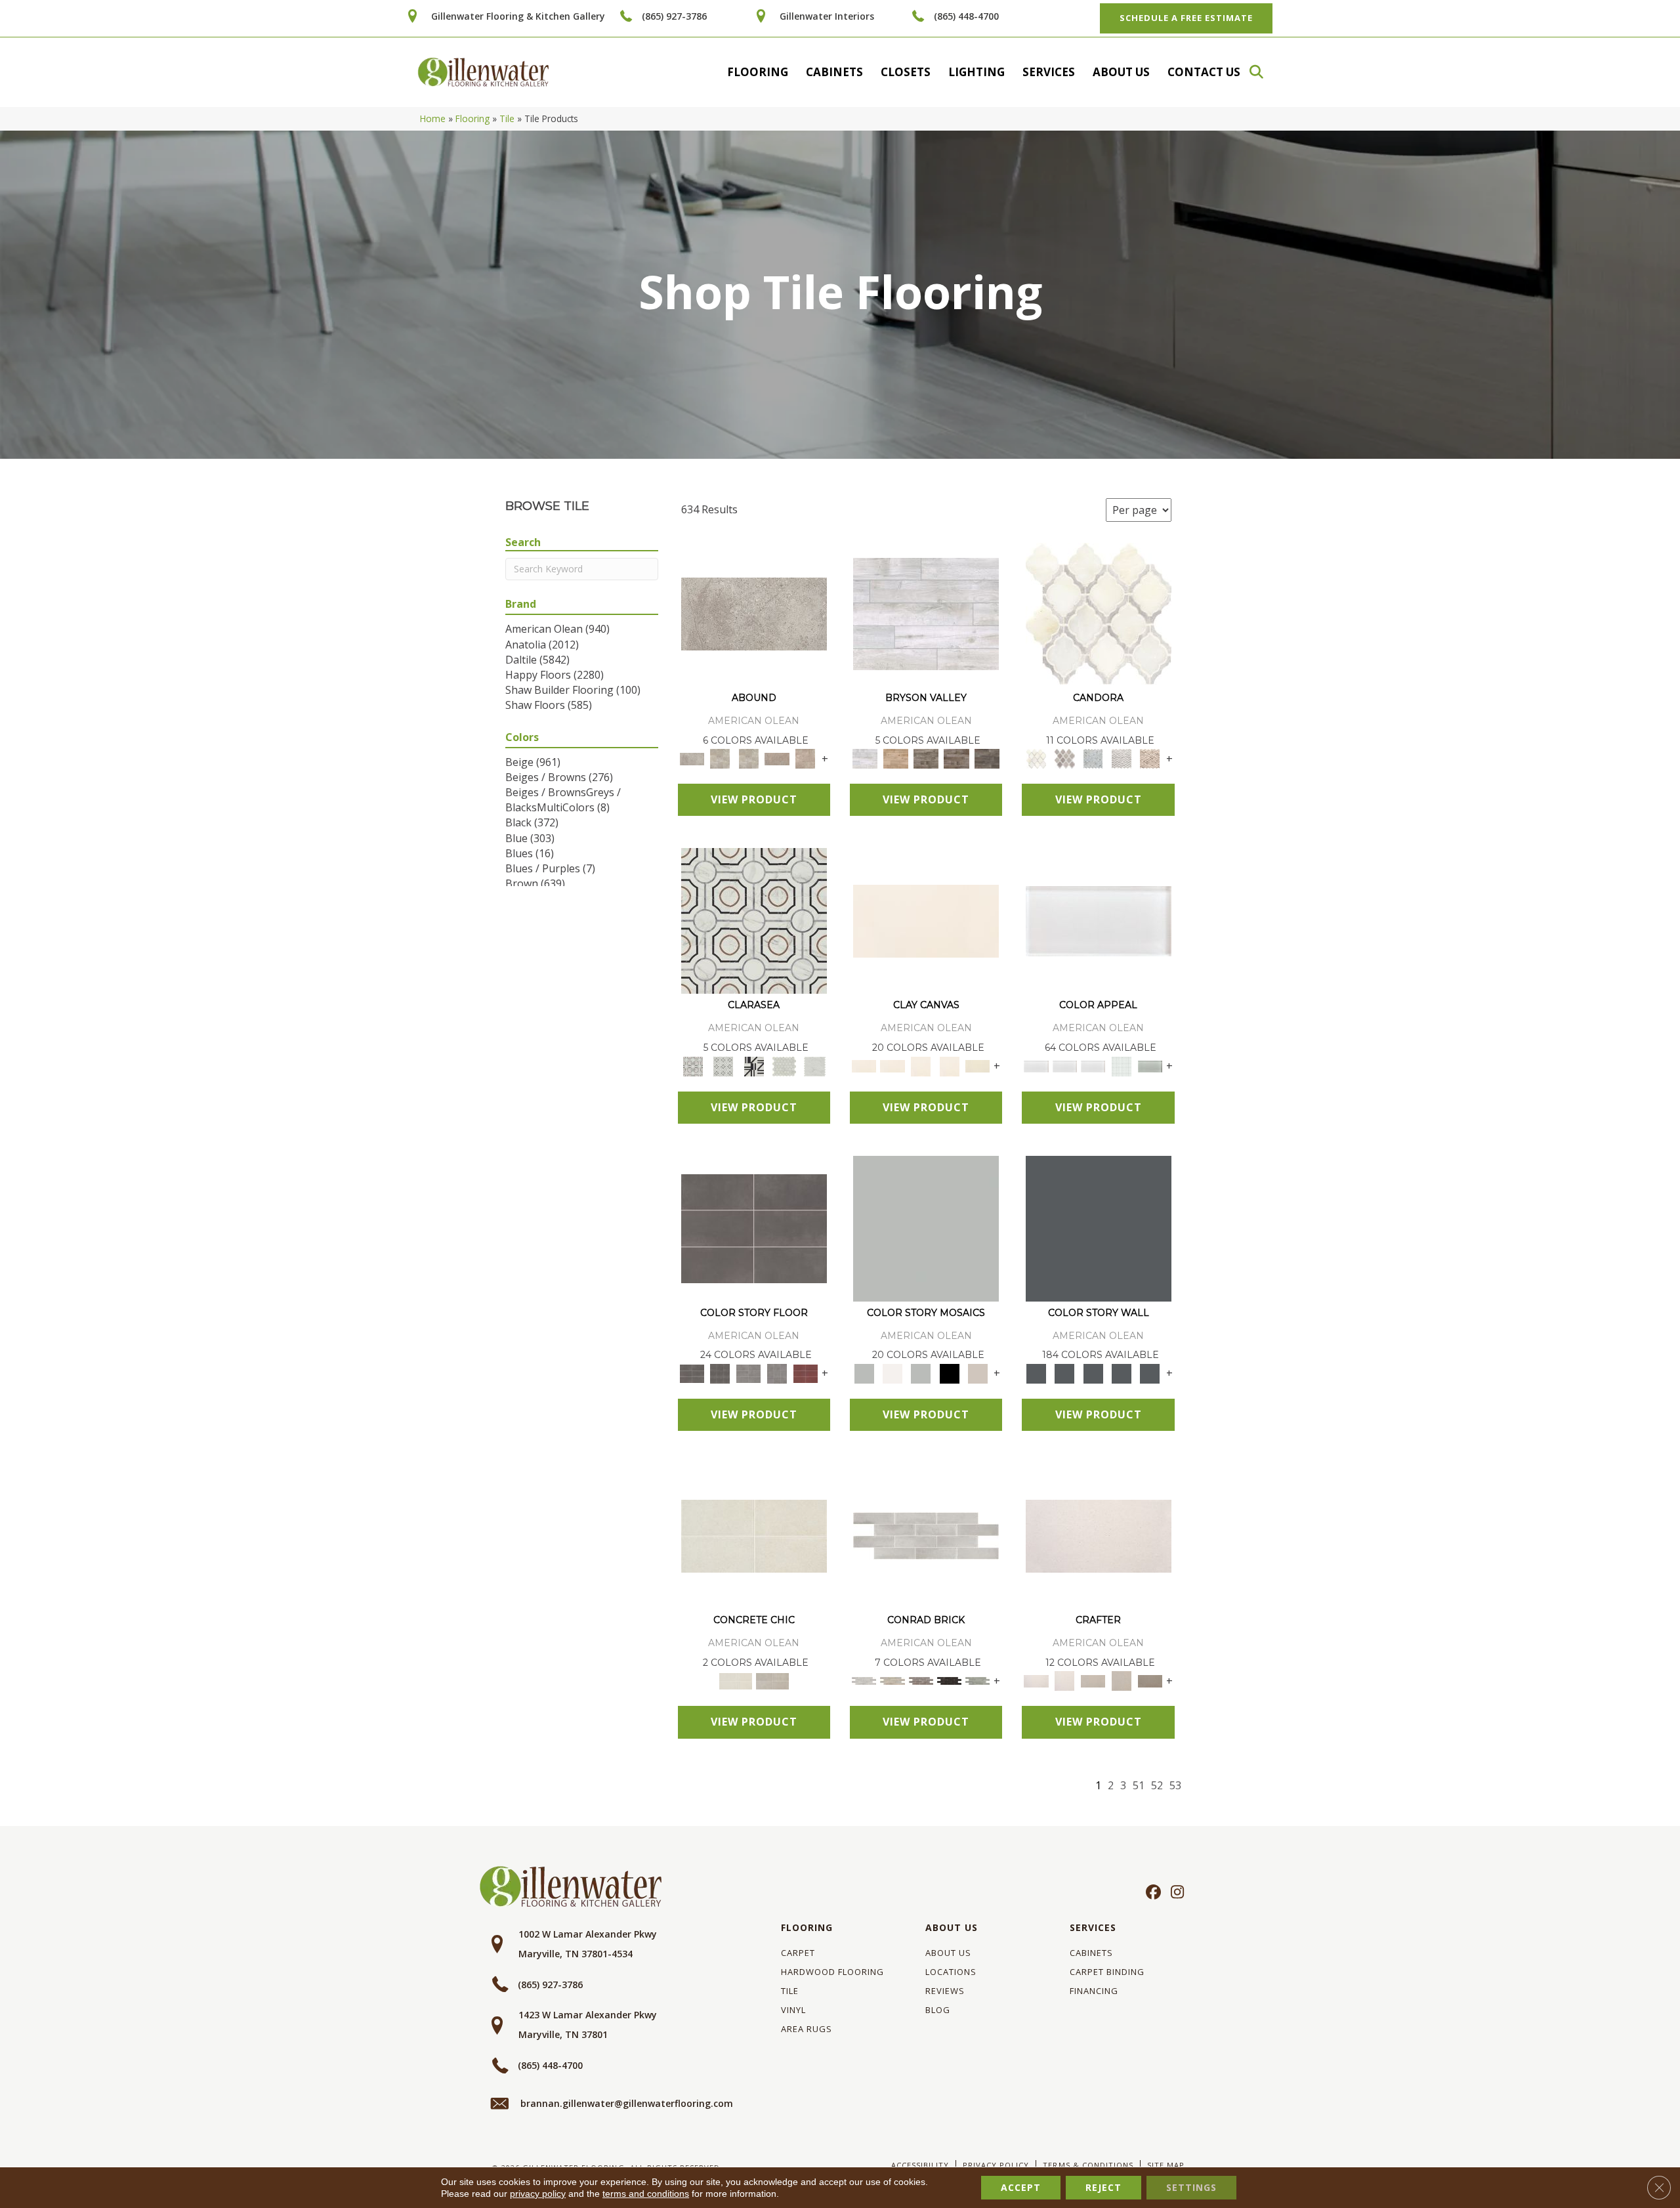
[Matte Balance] (921, 1372)
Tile (507, 118)
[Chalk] (926, 920)
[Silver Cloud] (1150, 1065)
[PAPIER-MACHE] (1099, 1535)
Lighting (976, 72)
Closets (906, 72)
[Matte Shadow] (754, 1227)
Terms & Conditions (1088, 2165)
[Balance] (926, 1227)
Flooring (758, 72)
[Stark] (949, 1680)
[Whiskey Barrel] (895, 758)
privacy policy (538, 2194)
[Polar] (926, 1535)
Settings (1191, 2187)
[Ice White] (892, 1372)
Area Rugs (807, 2029)
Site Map (1166, 2165)
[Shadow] (1099, 1227)
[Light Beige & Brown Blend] (1150, 758)
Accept (1021, 2187)
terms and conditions (646, 2194)
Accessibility (920, 2165)
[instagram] (1174, 1893)
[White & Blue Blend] (1093, 758)
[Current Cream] (754, 1535)
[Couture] (754, 1065)
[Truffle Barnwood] (987, 758)
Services (1049, 72)
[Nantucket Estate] (926, 758)
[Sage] (977, 1680)
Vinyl (793, 2010)
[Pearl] (1099, 920)
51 (1139, 1786)
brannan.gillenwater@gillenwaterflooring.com (627, 2103)
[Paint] (977, 1065)
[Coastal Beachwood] (926, 613)
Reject (1103, 2187)
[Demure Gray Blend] (1065, 758)
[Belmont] (723, 1065)
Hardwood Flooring (832, 1972)
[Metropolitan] (754, 920)
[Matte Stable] (977, 1372)
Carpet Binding (1107, 1972)
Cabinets (834, 72)
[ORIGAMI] (1150, 1680)
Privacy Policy (996, 2165)
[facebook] (1151, 1893)
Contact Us (1204, 72)
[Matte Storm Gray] (748, 1372)
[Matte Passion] (806, 1372)
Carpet (798, 1953)
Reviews (945, 1991)
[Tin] (921, 1680)
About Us (1121, 72)
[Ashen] (777, 758)
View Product (754, 799)
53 (1175, 1786)
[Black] (949, 1372)
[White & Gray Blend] (1121, 758)
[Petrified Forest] (956, 758)
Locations (951, 1972)
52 (1157, 1786)
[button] (1263, 72)
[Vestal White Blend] (1099, 613)
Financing (1094, 1991)
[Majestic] (785, 1065)
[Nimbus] (754, 613)
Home (433, 118)
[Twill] (1093, 1680)
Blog (938, 2010)
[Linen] (892, 1680)
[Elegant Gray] (772, 1680)
